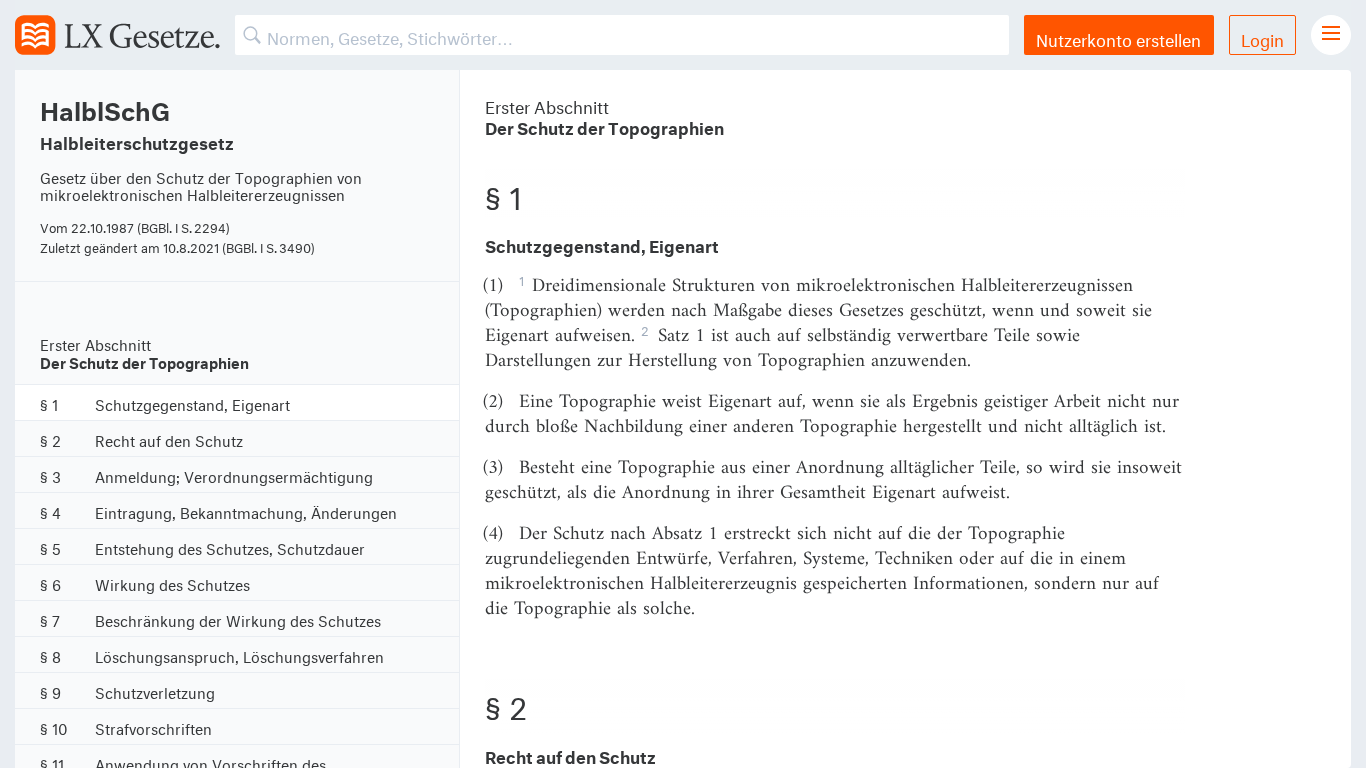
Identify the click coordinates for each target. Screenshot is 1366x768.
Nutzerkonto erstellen (1118, 37)
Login (1262, 37)
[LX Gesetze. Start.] (117, 35)
